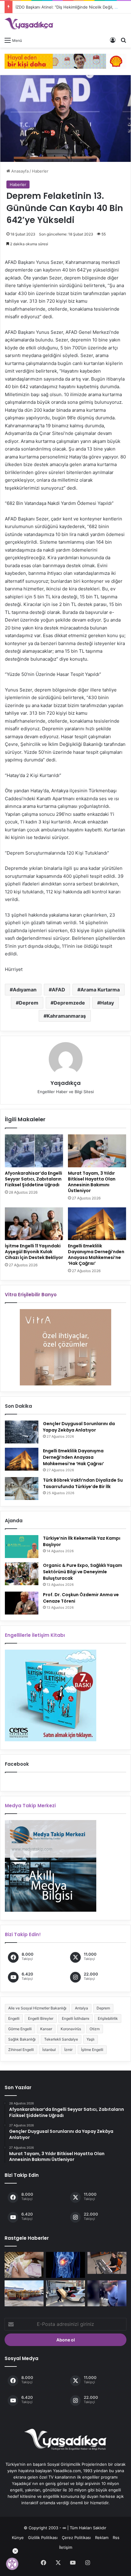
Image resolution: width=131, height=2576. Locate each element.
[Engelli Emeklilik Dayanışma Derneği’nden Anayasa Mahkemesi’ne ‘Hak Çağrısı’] (97, 1224)
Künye (18, 2538)
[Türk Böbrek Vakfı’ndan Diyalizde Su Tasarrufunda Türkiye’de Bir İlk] (22, 1489)
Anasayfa (19, 171)
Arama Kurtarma (100, 990)
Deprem (29, 1003)
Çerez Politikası (76, 2538)
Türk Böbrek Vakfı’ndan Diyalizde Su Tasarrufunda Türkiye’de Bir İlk (83, 1483)
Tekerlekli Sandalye (61, 2039)
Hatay (107, 1003)
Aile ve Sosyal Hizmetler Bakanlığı (37, 2008)
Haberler (40, 171)
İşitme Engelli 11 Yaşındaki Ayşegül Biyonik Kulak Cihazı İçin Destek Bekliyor (34, 1252)
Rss (116, 2538)
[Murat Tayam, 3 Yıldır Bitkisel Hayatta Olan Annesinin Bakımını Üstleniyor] (97, 1151)
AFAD (58, 990)
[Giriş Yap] (113, 40)
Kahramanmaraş (66, 1016)
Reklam (102, 2538)
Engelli (14, 2018)
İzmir (68, 2050)
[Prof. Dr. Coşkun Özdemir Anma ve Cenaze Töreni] (22, 1603)
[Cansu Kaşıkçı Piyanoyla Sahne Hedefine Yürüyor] (107, 2263)
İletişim (66, 2547)
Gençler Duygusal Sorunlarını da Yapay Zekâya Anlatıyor (79, 1427)
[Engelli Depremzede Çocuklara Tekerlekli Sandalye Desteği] (65, 2293)
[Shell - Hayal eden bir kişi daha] (65, 61)
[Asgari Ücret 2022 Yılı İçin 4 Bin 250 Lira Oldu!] (24, 2265)
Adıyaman (25, 990)
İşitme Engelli (92, 2050)
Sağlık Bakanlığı (22, 2039)
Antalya (81, 2008)
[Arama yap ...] (123, 40)
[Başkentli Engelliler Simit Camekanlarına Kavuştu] (24, 2293)
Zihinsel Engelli (21, 2050)
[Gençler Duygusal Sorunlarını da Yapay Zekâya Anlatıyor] (22, 1432)
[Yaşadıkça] (29, 24)
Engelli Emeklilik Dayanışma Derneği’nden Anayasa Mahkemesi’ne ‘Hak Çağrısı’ (96, 1255)
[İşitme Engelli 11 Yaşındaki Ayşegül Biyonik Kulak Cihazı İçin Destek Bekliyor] (34, 1224)
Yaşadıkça (66, 1083)
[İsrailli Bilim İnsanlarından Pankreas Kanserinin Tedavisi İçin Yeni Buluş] (65, 2265)
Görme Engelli (20, 2029)
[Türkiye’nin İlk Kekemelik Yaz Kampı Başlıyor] (22, 1547)
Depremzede (69, 1003)
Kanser (46, 2029)
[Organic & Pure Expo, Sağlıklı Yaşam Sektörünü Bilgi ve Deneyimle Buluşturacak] (22, 1574)
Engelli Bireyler (41, 2018)
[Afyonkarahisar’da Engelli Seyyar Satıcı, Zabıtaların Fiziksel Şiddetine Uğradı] (34, 1151)
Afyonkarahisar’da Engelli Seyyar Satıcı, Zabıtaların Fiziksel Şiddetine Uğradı (34, 1179)
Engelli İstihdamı (76, 2018)
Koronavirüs (71, 2029)
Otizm (95, 2029)
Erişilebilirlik (108, 2018)
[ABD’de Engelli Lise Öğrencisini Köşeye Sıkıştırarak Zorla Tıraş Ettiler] (107, 2293)
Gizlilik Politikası (43, 2538)
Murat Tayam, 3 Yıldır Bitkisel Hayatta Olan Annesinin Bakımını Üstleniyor (92, 1182)
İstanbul (49, 2050)
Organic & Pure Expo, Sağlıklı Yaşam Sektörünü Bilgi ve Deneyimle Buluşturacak (83, 1572)
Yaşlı (90, 2039)
